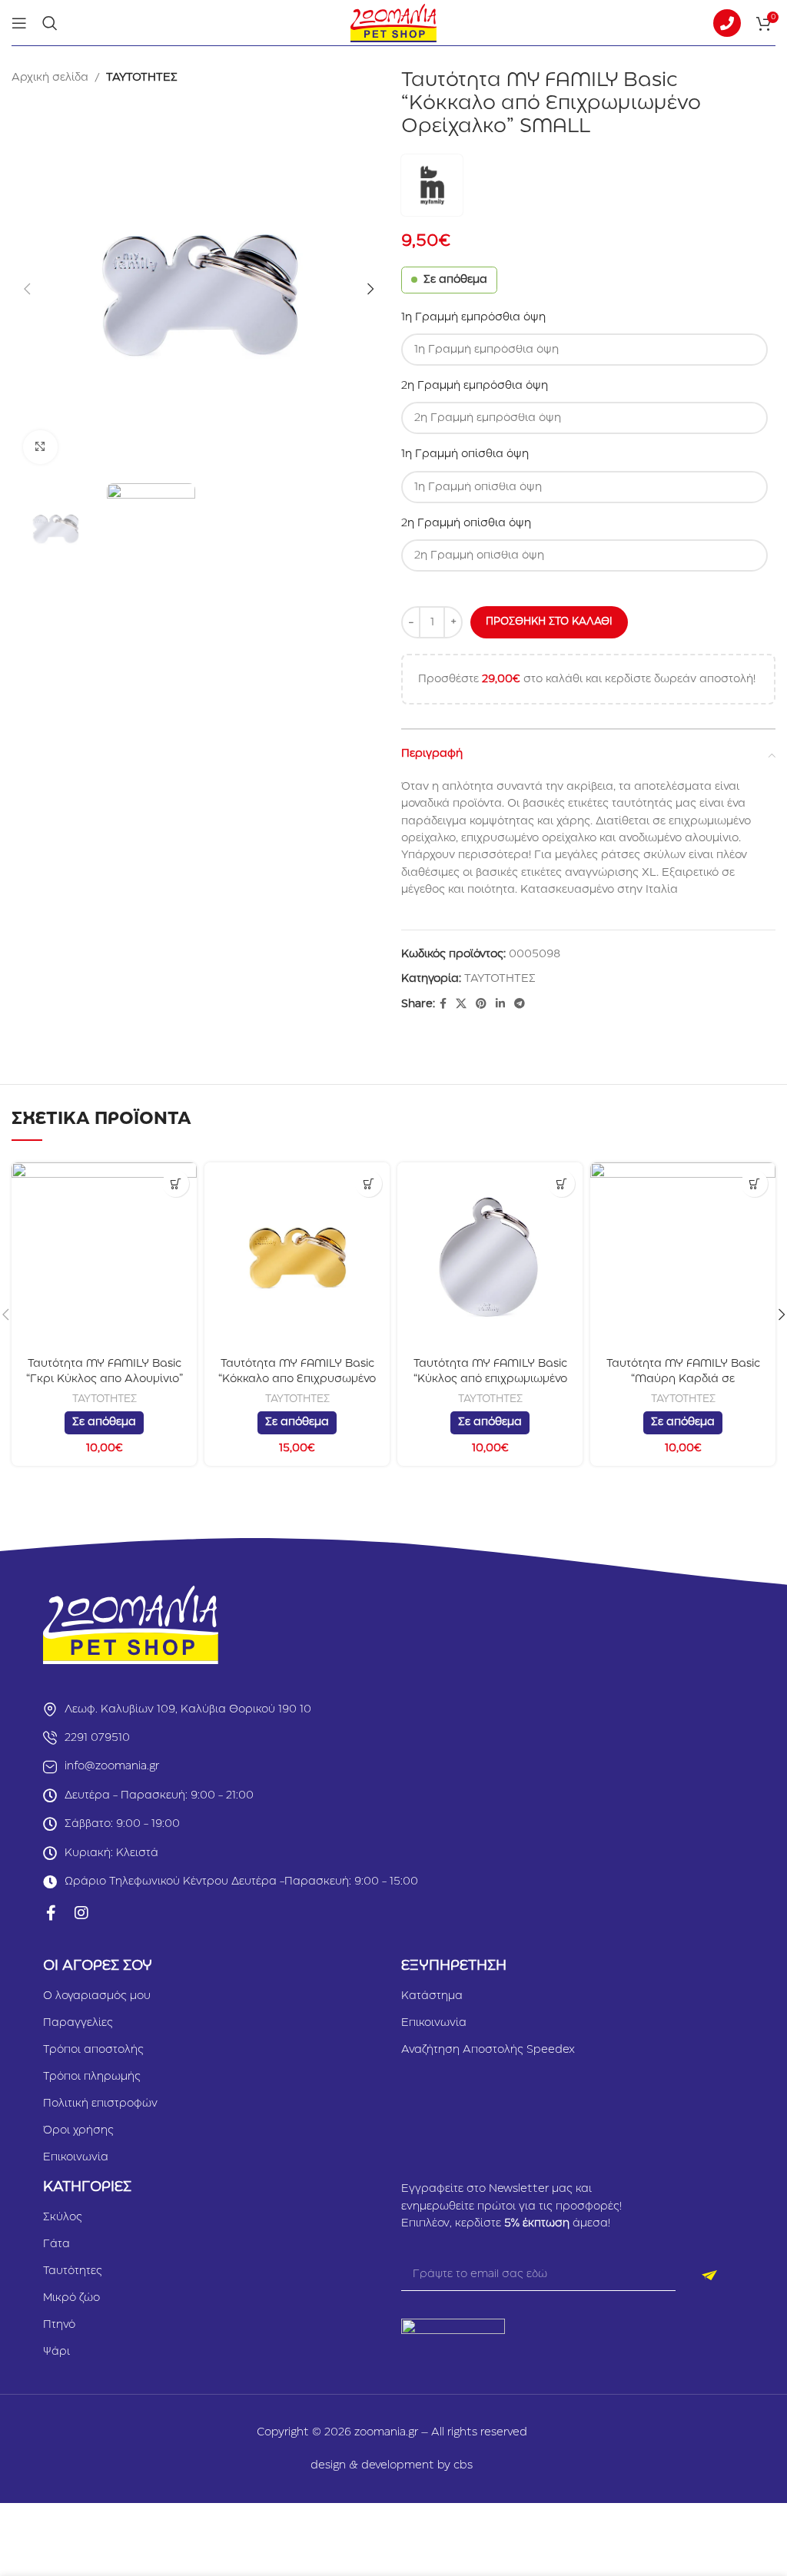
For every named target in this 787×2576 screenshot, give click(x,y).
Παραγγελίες (78, 2023)
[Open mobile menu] (19, 23)
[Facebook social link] (443, 1004)
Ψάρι (56, 2352)
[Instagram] (81, 1913)
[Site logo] (393, 22)
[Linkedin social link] (500, 1004)
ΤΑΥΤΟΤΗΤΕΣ (142, 78)
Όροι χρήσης (78, 2130)
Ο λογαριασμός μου (97, 1996)
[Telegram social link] (520, 1004)
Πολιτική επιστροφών (100, 2104)
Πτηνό (59, 2325)
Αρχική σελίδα (50, 78)
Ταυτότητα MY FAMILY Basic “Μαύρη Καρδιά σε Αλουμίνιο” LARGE (683, 1379)
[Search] (50, 23)
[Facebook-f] (51, 1913)
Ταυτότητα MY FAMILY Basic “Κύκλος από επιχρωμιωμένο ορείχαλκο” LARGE (490, 1379)
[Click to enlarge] (40, 448)
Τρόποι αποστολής (93, 2050)
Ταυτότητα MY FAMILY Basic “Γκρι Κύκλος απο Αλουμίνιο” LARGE (105, 1379)
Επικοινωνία (76, 2157)
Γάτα (56, 2244)
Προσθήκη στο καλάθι (549, 622)
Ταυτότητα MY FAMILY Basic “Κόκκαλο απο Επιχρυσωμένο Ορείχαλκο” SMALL (297, 1379)
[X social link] (461, 1004)
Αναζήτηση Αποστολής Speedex (488, 2050)
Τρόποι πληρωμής (92, 2077)
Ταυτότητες (73, 2271)
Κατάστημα (432, 1996)
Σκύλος (63, 2217)
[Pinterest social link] (481, 1004)
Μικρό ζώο (71, 2298)
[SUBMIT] (710, 2276)
